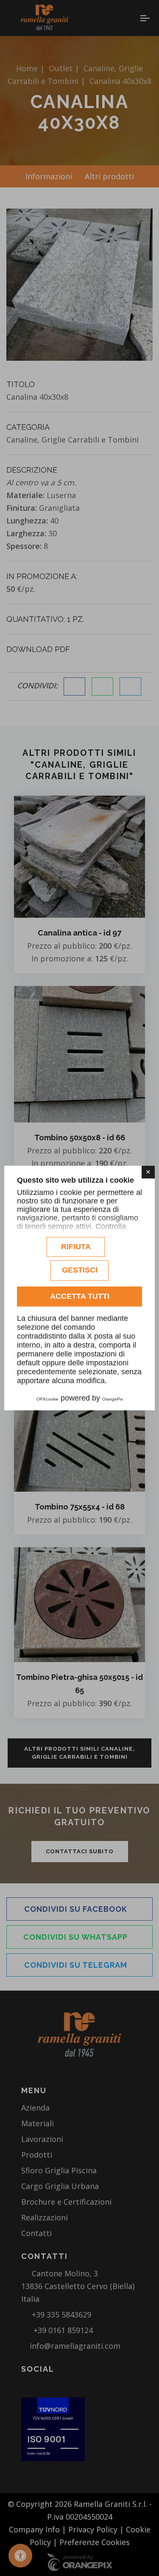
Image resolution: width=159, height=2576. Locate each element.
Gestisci (80, 1270)
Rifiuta (76, 1247)
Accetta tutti (80, 1296)
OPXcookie (47, 1399)
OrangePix (113, 1399)
